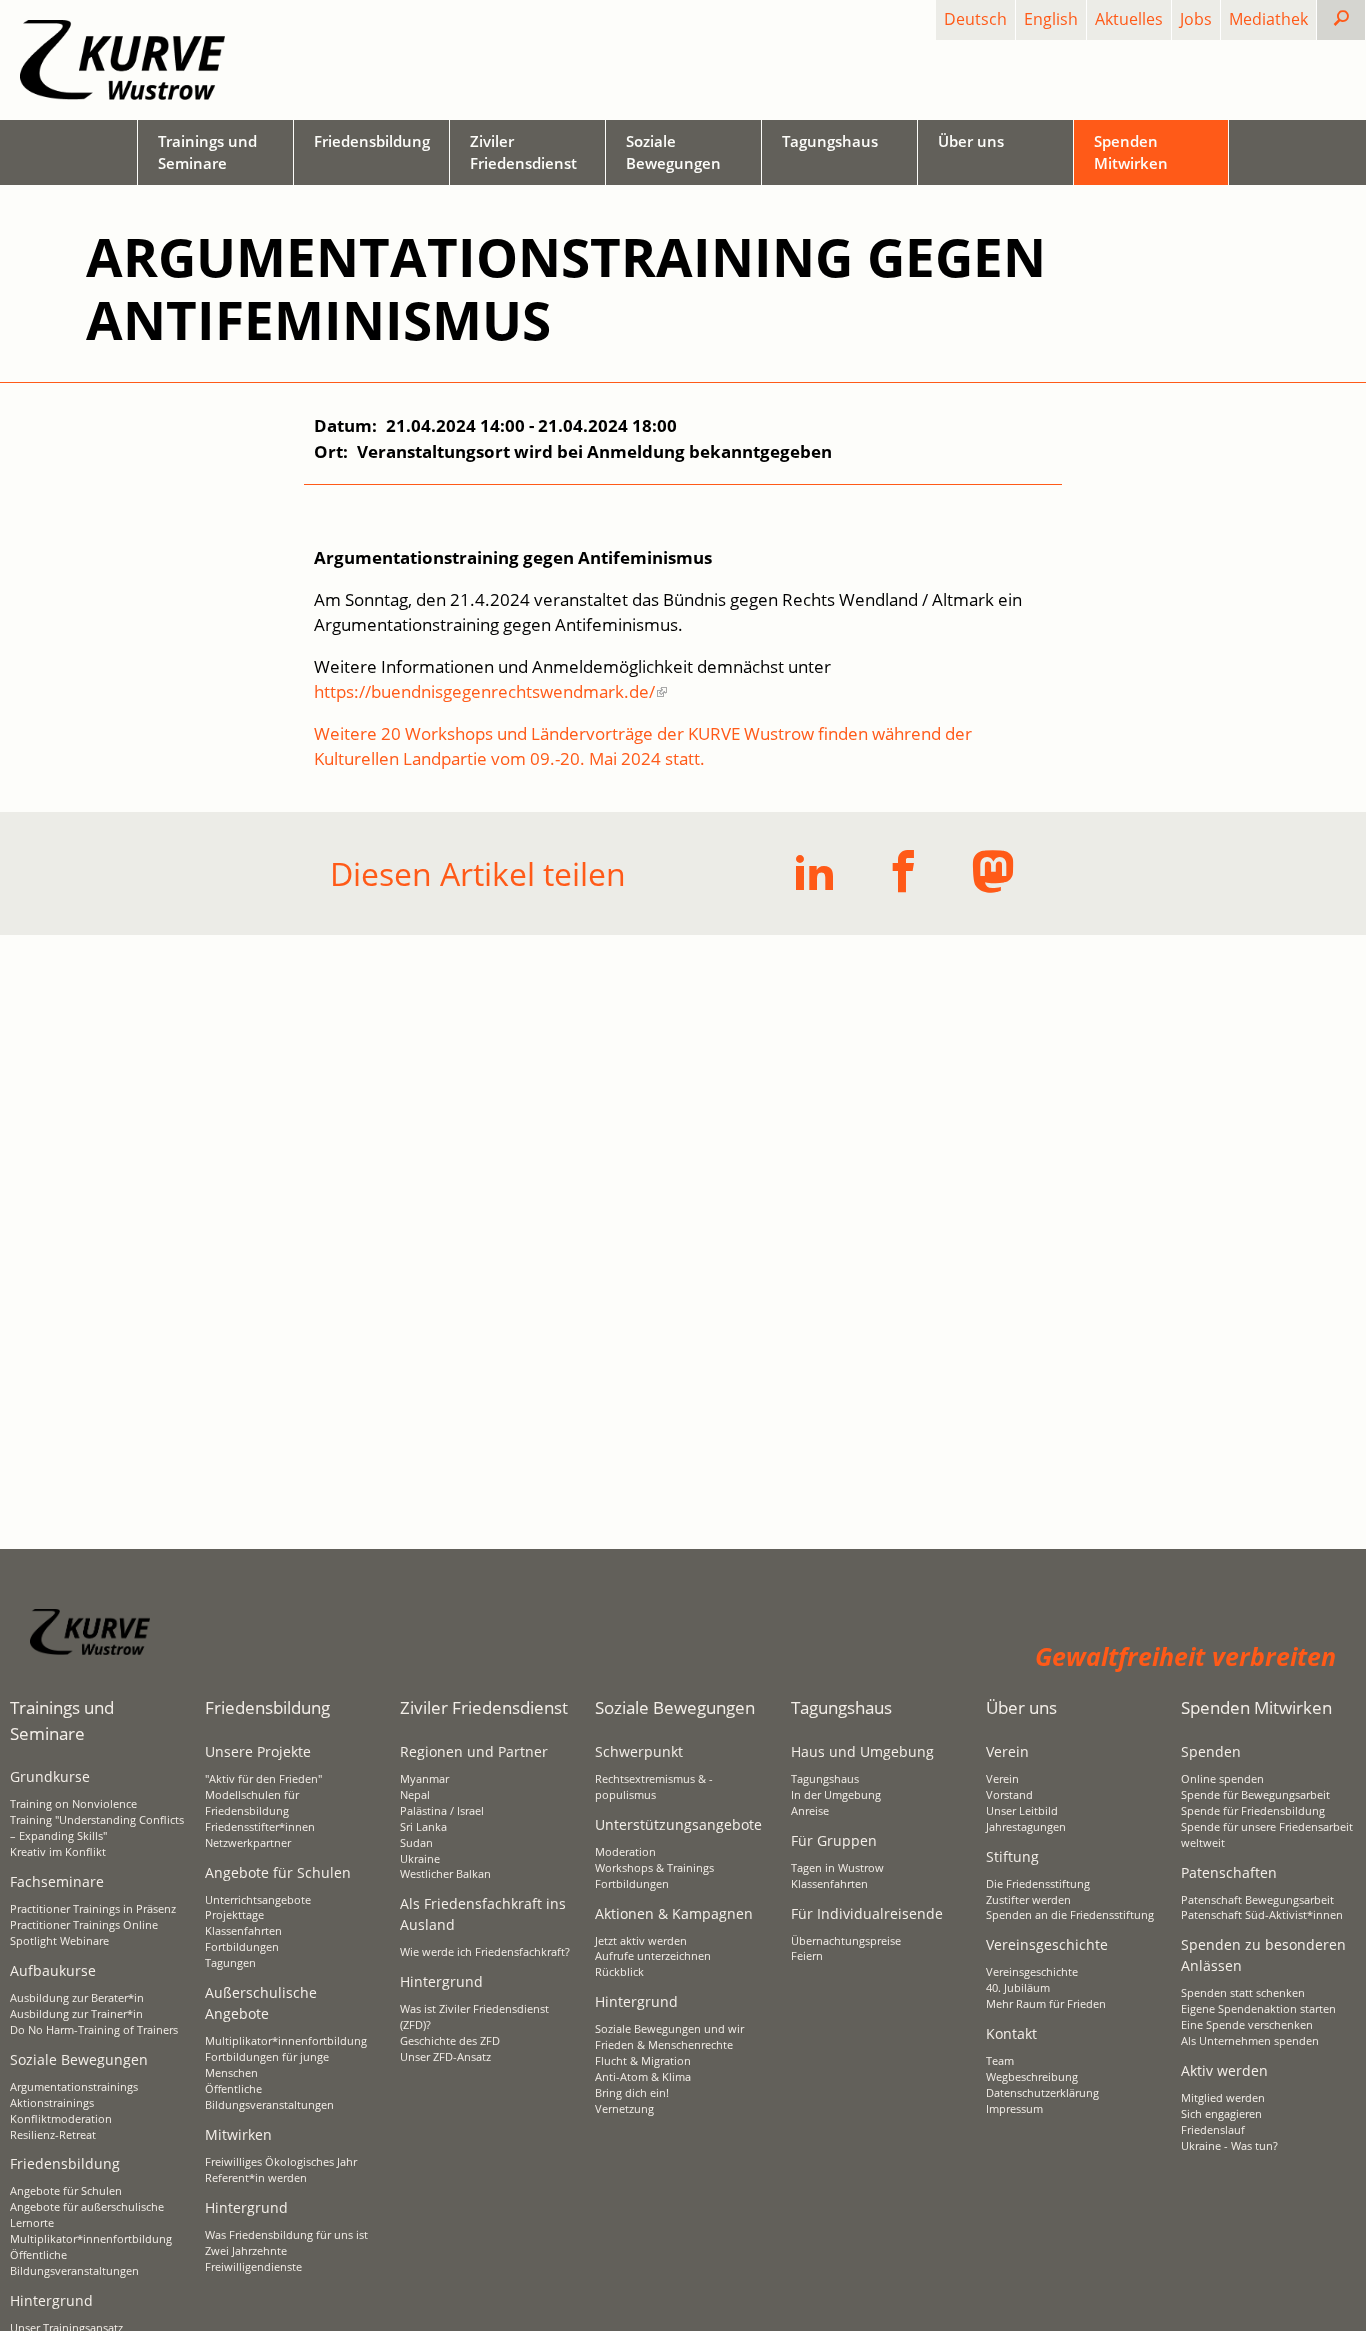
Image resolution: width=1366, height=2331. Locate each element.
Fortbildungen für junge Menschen (267, 2065)
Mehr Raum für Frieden (1046, 2004)
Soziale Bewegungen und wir (669, 2029)
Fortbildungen (242, 1947)
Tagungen (230, 1963)
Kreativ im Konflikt (58, 1852)
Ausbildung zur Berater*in (77, 1998)
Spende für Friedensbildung (1253, 1811)
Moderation (625, 1852)
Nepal (415, 1795)
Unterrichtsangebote (258, 1900)
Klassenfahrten (243, 1931)
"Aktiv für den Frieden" (263, 1779)
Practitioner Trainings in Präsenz (93, 1909)
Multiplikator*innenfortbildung (91, 2239)
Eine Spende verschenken (1247, 2025)
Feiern (807, 1956)
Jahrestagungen (1026, 1827)
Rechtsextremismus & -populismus (654, 1787)
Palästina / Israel (442, 1811)
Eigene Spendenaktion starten (1258, 2009)
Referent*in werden (256, 2178)
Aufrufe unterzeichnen (653, 1956)
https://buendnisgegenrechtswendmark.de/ (484, 691)
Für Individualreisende (867, 1913)
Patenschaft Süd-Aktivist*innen (1262, 1915)
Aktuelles (1129, 19)
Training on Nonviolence (73, 1804)
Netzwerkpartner (248, 1843)
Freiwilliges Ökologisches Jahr (281, 2162)
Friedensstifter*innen (260, 1827)
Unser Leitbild (1022, 1811)
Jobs (1196, 19)
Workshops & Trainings (654, 1868)
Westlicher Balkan (445, 1874)
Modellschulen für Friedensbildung (252, 1803)
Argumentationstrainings (74, 2087)
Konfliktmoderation (61, 2119)
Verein (1002, 1779)
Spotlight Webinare (59, 1941)
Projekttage (234, 1915)
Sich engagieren (1221, 2114)
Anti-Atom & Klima (643, 2077)
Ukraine (420, 1859)
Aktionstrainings (52, 2103)
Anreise (810, 1811)
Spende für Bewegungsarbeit (1255, 1795)
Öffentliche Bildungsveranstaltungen (74, 2263)
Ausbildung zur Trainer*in (76, 2014)
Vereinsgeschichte (1032, 1972)
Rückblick (619, 1972)
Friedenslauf (1213, 2130)
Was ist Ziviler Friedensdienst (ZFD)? (474, 2017)
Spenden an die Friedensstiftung (1070, 1915)
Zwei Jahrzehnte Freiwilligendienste (253, 2259)
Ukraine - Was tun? (1229, 2146)
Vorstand (1009, 1795)
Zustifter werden (1028, 1900)
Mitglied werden (1223, 2098)
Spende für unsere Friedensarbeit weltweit (1267, 1835)
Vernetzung (624, 2109)
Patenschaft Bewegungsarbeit (1257, 1900)
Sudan (416, 1843)
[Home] (122, 60)
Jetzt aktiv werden (641, 1941)
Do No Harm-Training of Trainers (94, 2030)
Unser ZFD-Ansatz (445, 2057)
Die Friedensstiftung (1038, 1884)
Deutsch (975, 19)
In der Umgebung (836, 1795)
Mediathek (1268, 19)
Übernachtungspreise (846, 1941)
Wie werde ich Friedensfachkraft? (485, 1952)
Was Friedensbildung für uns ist (286, 2235)
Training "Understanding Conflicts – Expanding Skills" (97, 1828)
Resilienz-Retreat (53, 2135)
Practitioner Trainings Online (84, 1925)
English (1051, 19)
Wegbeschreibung (1032, 2077)
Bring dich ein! (632, 2093)
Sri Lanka (423, 1827)
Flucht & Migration (643, 2061)
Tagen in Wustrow (837, 1868)
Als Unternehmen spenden (1250, 2041)
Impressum (1014, 2109)
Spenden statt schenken (1243, 1993)
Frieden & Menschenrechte (664, 2045)
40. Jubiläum (1018, 1988)
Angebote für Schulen (66, 2191)
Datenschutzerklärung (1042, 2093)
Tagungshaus (825, 1779)
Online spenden (1222, 1779)
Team (1000, 2061)
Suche (1357, 19)
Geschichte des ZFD (450, 2041)
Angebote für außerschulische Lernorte (87, 2215)
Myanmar (424, 1779)
